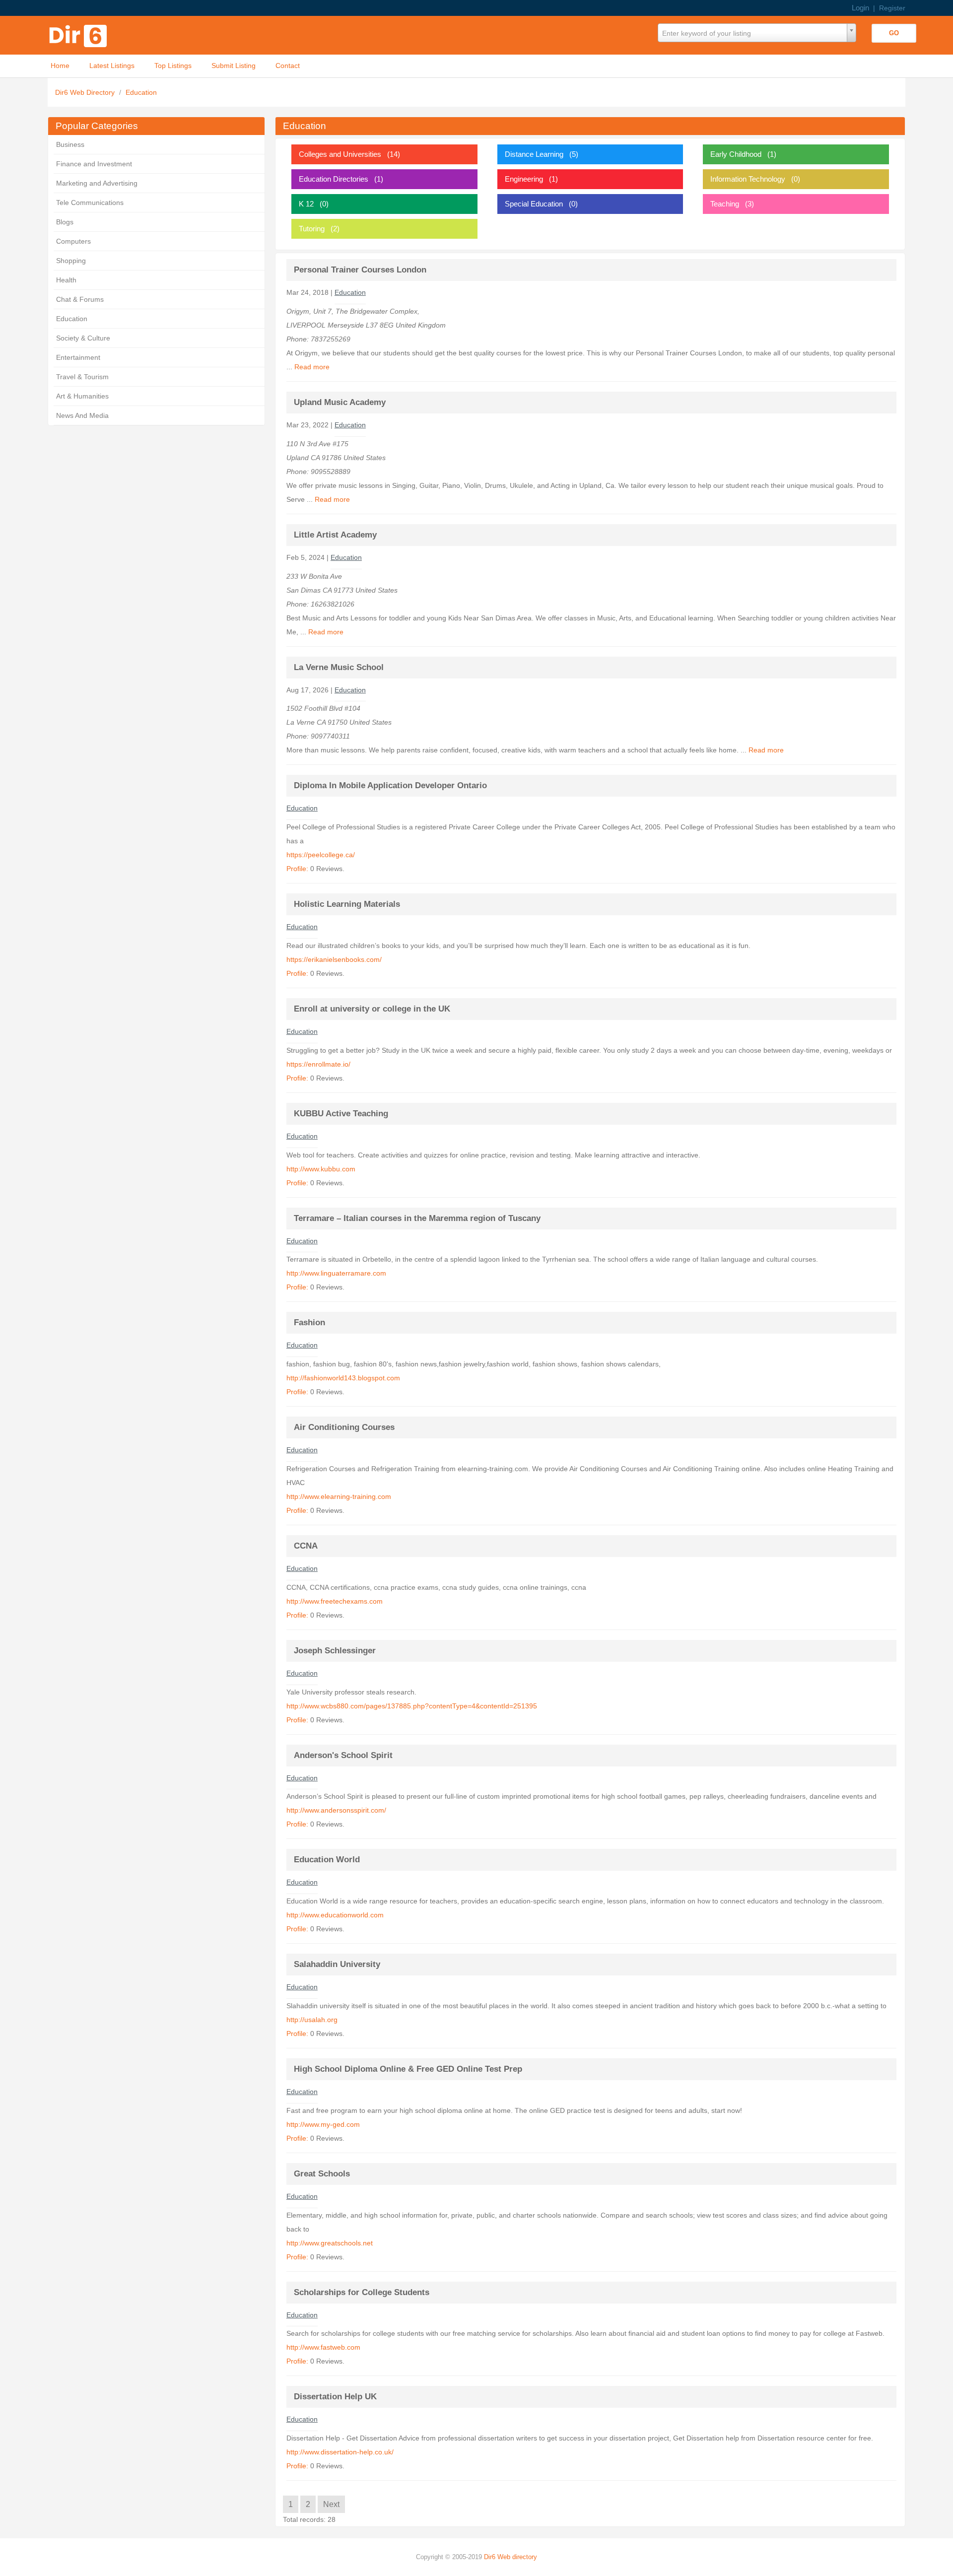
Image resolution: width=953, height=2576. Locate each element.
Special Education (534, 204)
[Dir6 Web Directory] (80, 33)
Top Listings (173, 66)
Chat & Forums (80, 299)
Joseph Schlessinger (335, 1651)
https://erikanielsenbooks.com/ (334, 959)
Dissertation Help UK (335, 2397)
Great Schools (322, 2174)
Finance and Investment (94, 164)
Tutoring (312, 229)
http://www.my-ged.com (323, 2124)
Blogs (65, 222)
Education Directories (334, 179)
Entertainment (78, 357)
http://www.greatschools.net (330, 2243)
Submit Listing (234, 66)
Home (60, 66)
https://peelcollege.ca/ (321, 855)
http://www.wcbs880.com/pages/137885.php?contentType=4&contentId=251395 (412, 1706)
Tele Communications (90, 203)
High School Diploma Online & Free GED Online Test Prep (408, 2069)
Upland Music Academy (340, 402)
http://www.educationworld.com (335, 1915)
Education (141, 92)
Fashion (309, 1322)
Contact (288, 66)
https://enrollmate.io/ (318, 1064)
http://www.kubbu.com (321, 1169)
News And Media (82, 415)
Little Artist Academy (335, 535)
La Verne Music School (339, 667)
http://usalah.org (312, 2020)
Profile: (297, 869)
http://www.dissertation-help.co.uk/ (340, 2452)
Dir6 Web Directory (86, 92)
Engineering (524, 179)
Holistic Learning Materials (347, 904)
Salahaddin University (337, 1964)
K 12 (306, 204)
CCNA (306, 1546)
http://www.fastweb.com (323, 2347)
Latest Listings (112, 66)
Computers (73, 241)
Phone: (299, 339)
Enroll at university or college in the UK (372, 1009)
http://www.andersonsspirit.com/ (336, 1810)
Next (331, 2504)
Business (70, 144)
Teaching (725, 204)
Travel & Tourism (82, 377)
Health (66, 280)
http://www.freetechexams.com (335, 1601)
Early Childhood (736, 154)
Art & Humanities (82, 396)
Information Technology (748, 179)
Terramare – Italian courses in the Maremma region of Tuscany (417, 1218)
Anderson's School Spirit (343, 1755)
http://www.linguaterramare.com (336, 1273)
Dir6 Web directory (511, 2557)
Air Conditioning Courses (344, 1427)
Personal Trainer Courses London (360, 270)
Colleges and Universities (340, 154)
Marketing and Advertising (97, 183)
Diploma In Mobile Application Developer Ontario (390, 785)
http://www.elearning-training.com (339, 1496)
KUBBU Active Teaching (341, 1114)
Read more (312, 367)
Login (860, 8)
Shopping (71, 261)
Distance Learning (534, 154)
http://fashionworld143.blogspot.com (343, 1378)
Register (892, 8)
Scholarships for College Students (362, 2292)
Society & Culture (83, 338)
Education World (327, 1860)
